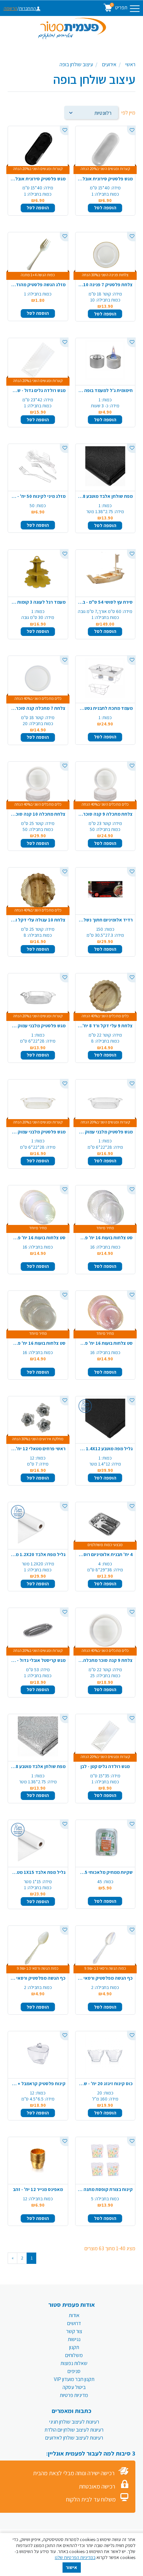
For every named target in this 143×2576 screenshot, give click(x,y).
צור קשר (74, 2331)
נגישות (74, 2339)
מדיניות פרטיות (74, 2395)
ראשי (130, 64)
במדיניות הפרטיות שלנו (75, 2557)
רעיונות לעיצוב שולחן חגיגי (74, 2422)
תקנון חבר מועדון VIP (74, 2379)
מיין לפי (128, 113)
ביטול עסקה (74, 2387)
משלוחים (74, 2355)
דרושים (74, 2323)
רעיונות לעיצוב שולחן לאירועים (74, 2438)
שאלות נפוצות (74, 2363)
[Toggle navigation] (135, 9)
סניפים (74, 2371)
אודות (74, 2315)
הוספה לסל (105, 208)
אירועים (109, 64)
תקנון (74, 2347)
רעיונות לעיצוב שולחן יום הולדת (74, 2430)
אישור (71, 2567)
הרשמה (10, 8)
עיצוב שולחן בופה (76, 64)
